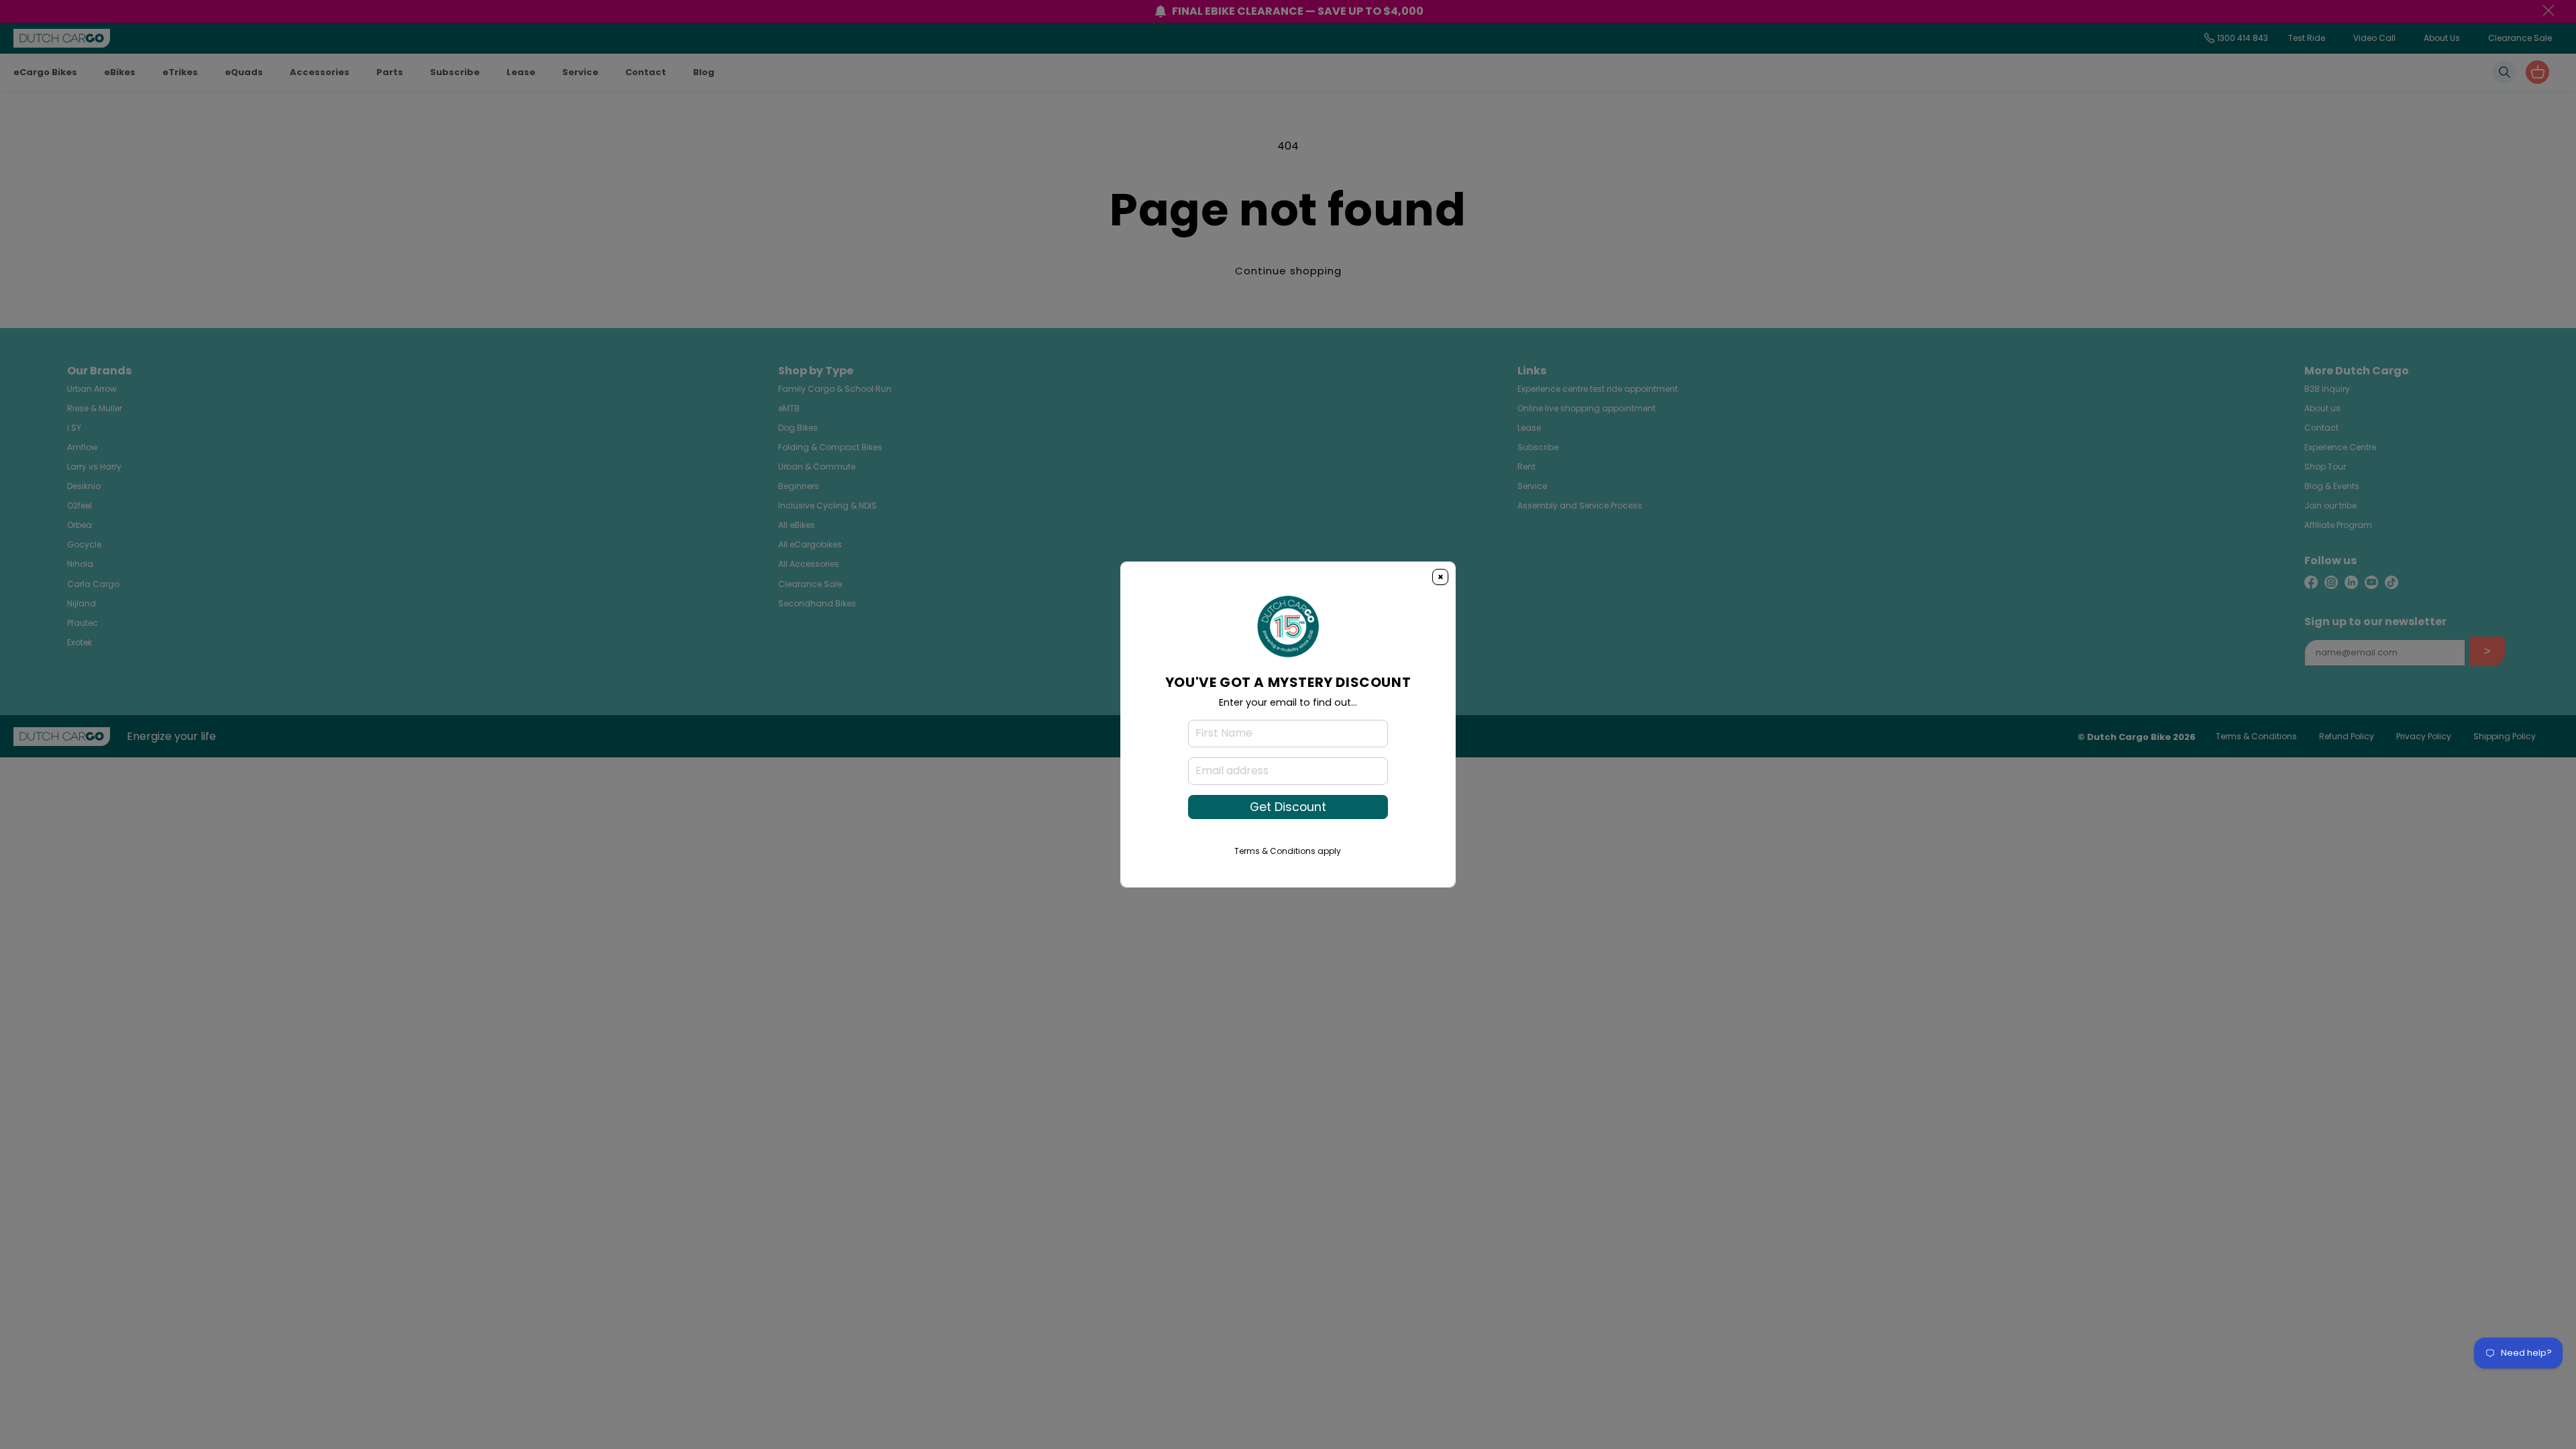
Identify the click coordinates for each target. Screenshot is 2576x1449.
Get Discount (1288, 807)
